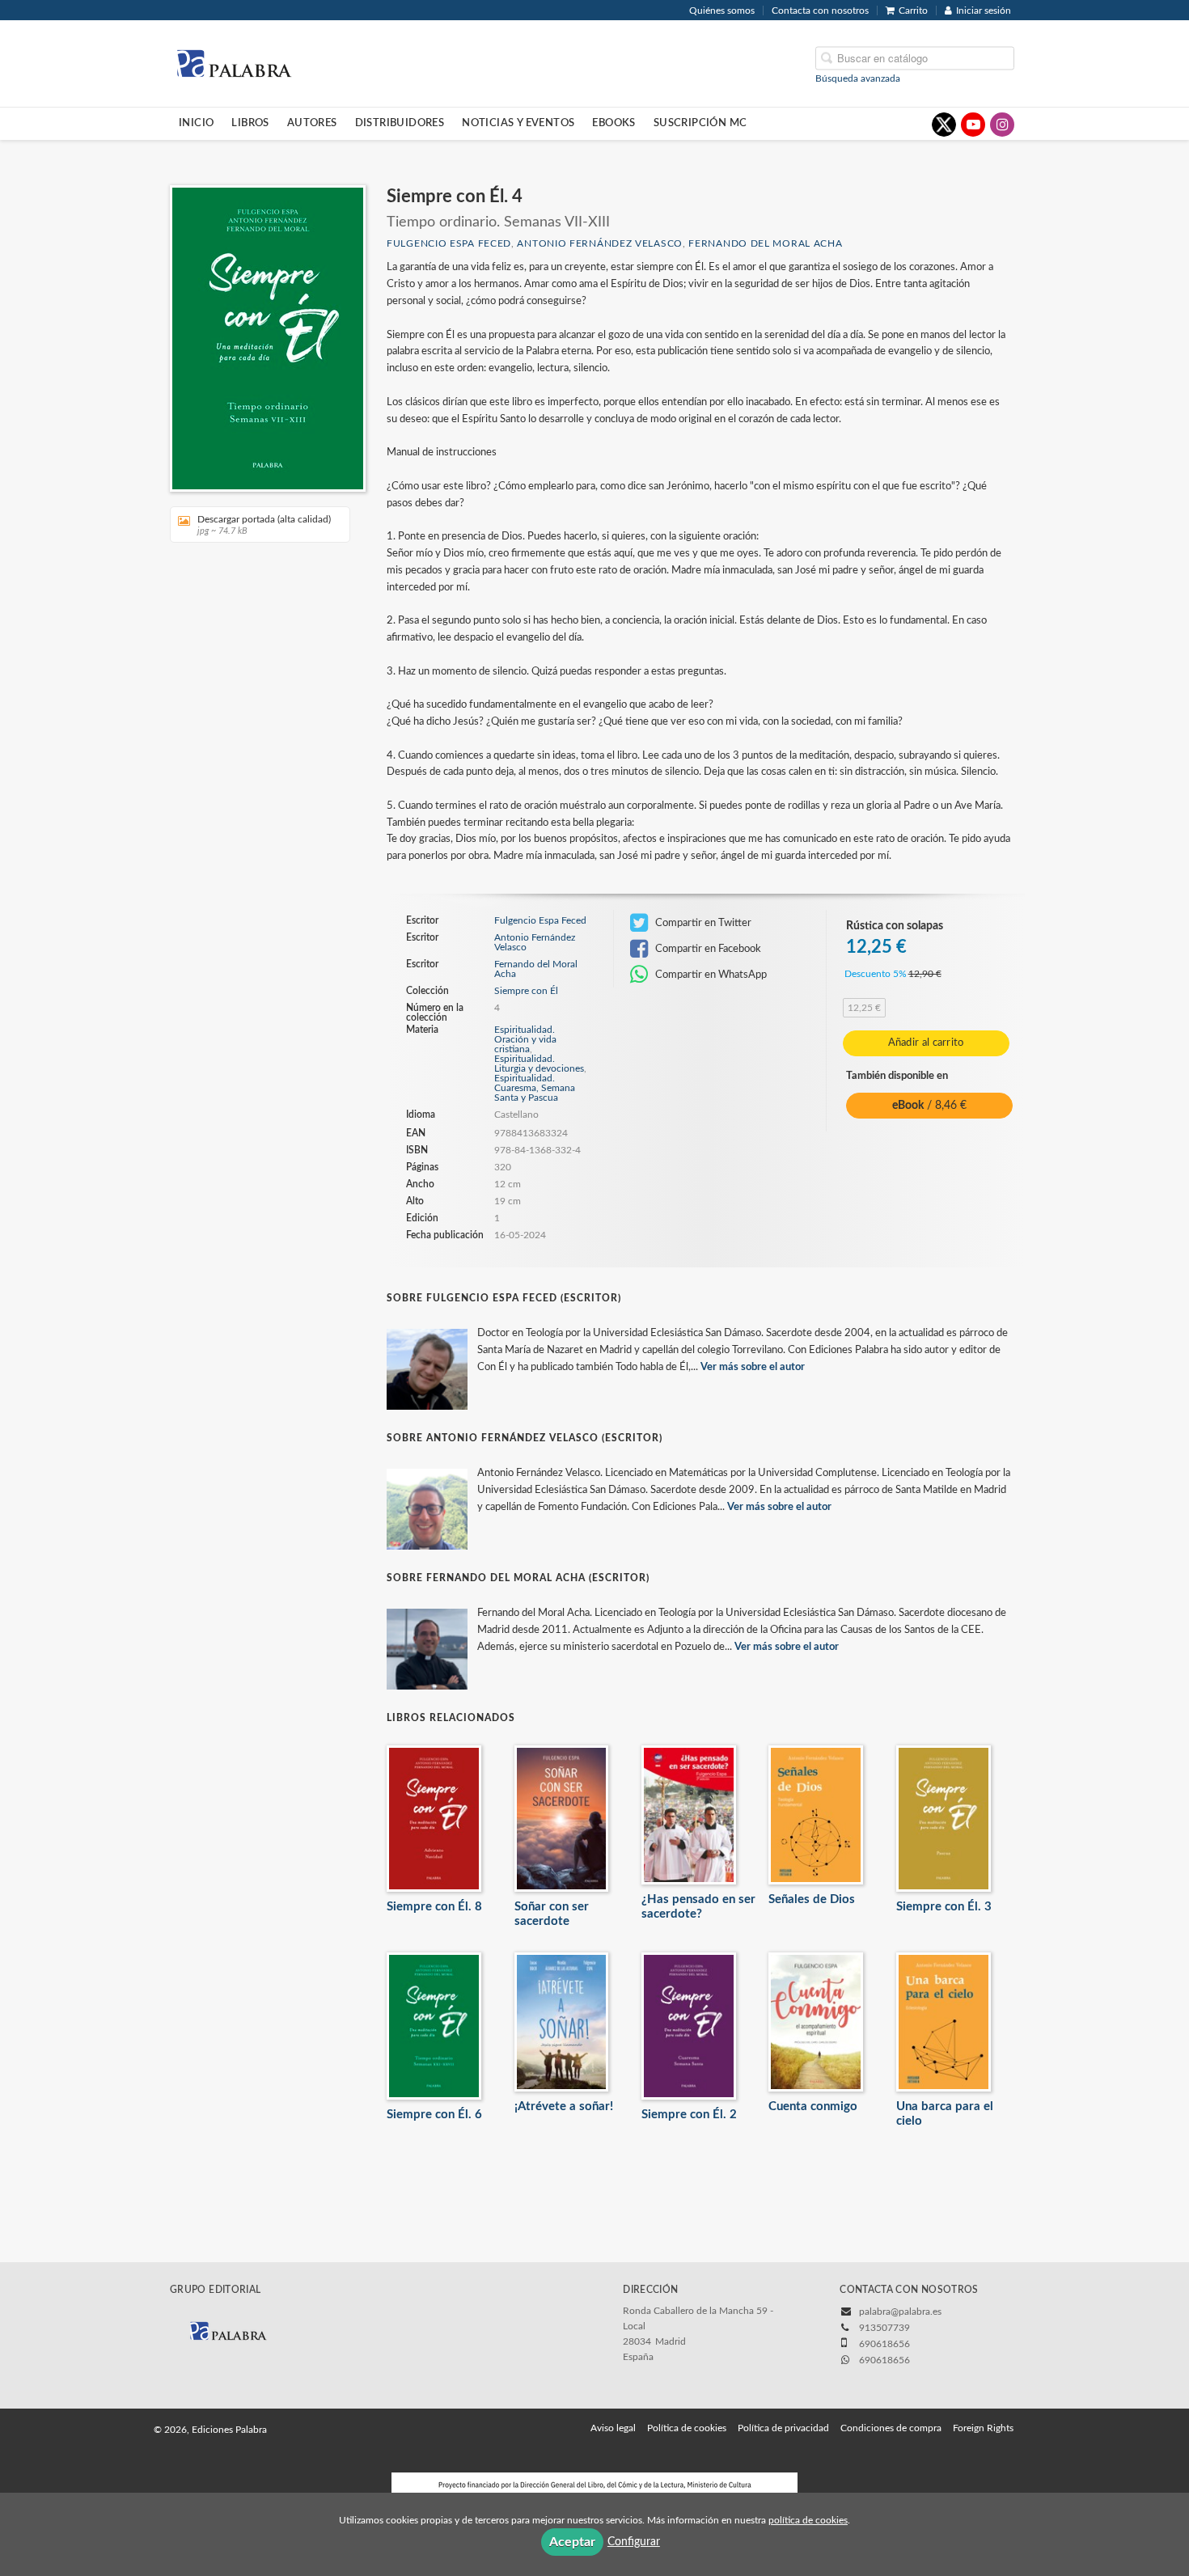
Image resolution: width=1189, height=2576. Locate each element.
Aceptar (572, 2542)
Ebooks (614, 123)
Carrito (913, 11)
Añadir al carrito (926, 1043)
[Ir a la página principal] (234, 62)
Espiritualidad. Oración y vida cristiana (525, 1039)
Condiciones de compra (891, 2428)
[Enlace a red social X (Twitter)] (944, 125)
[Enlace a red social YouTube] (973, 125)
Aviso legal (613, 2428)
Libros (250, 123)
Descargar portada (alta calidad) (264, 525)
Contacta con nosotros (820, 11)
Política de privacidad (783, 2428)
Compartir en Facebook (707, 949)
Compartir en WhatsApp (710, 975)
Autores (312, 123)
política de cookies (808, 2520)
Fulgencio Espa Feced (449, 243)
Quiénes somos (722, 11)
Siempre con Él (526, 991)
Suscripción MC (700, 123)
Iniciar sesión (984, 11)
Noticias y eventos (518, 123)
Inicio (196, 123)
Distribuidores (400, 123)
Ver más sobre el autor (753, 1367)
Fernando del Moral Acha (765, 243)
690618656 (884, 2360)
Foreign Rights (983, 2428)
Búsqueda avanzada (858, 78)
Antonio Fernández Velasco (600, 243)
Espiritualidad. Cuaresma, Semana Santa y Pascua (535, 1088)
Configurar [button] (634, 2542)
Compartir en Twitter (702, 923)
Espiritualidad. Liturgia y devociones (539, 1064)
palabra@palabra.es (900, 2312)
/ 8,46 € (929, 1106)
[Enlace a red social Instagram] (1002, 125)
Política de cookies (687, 2428)
